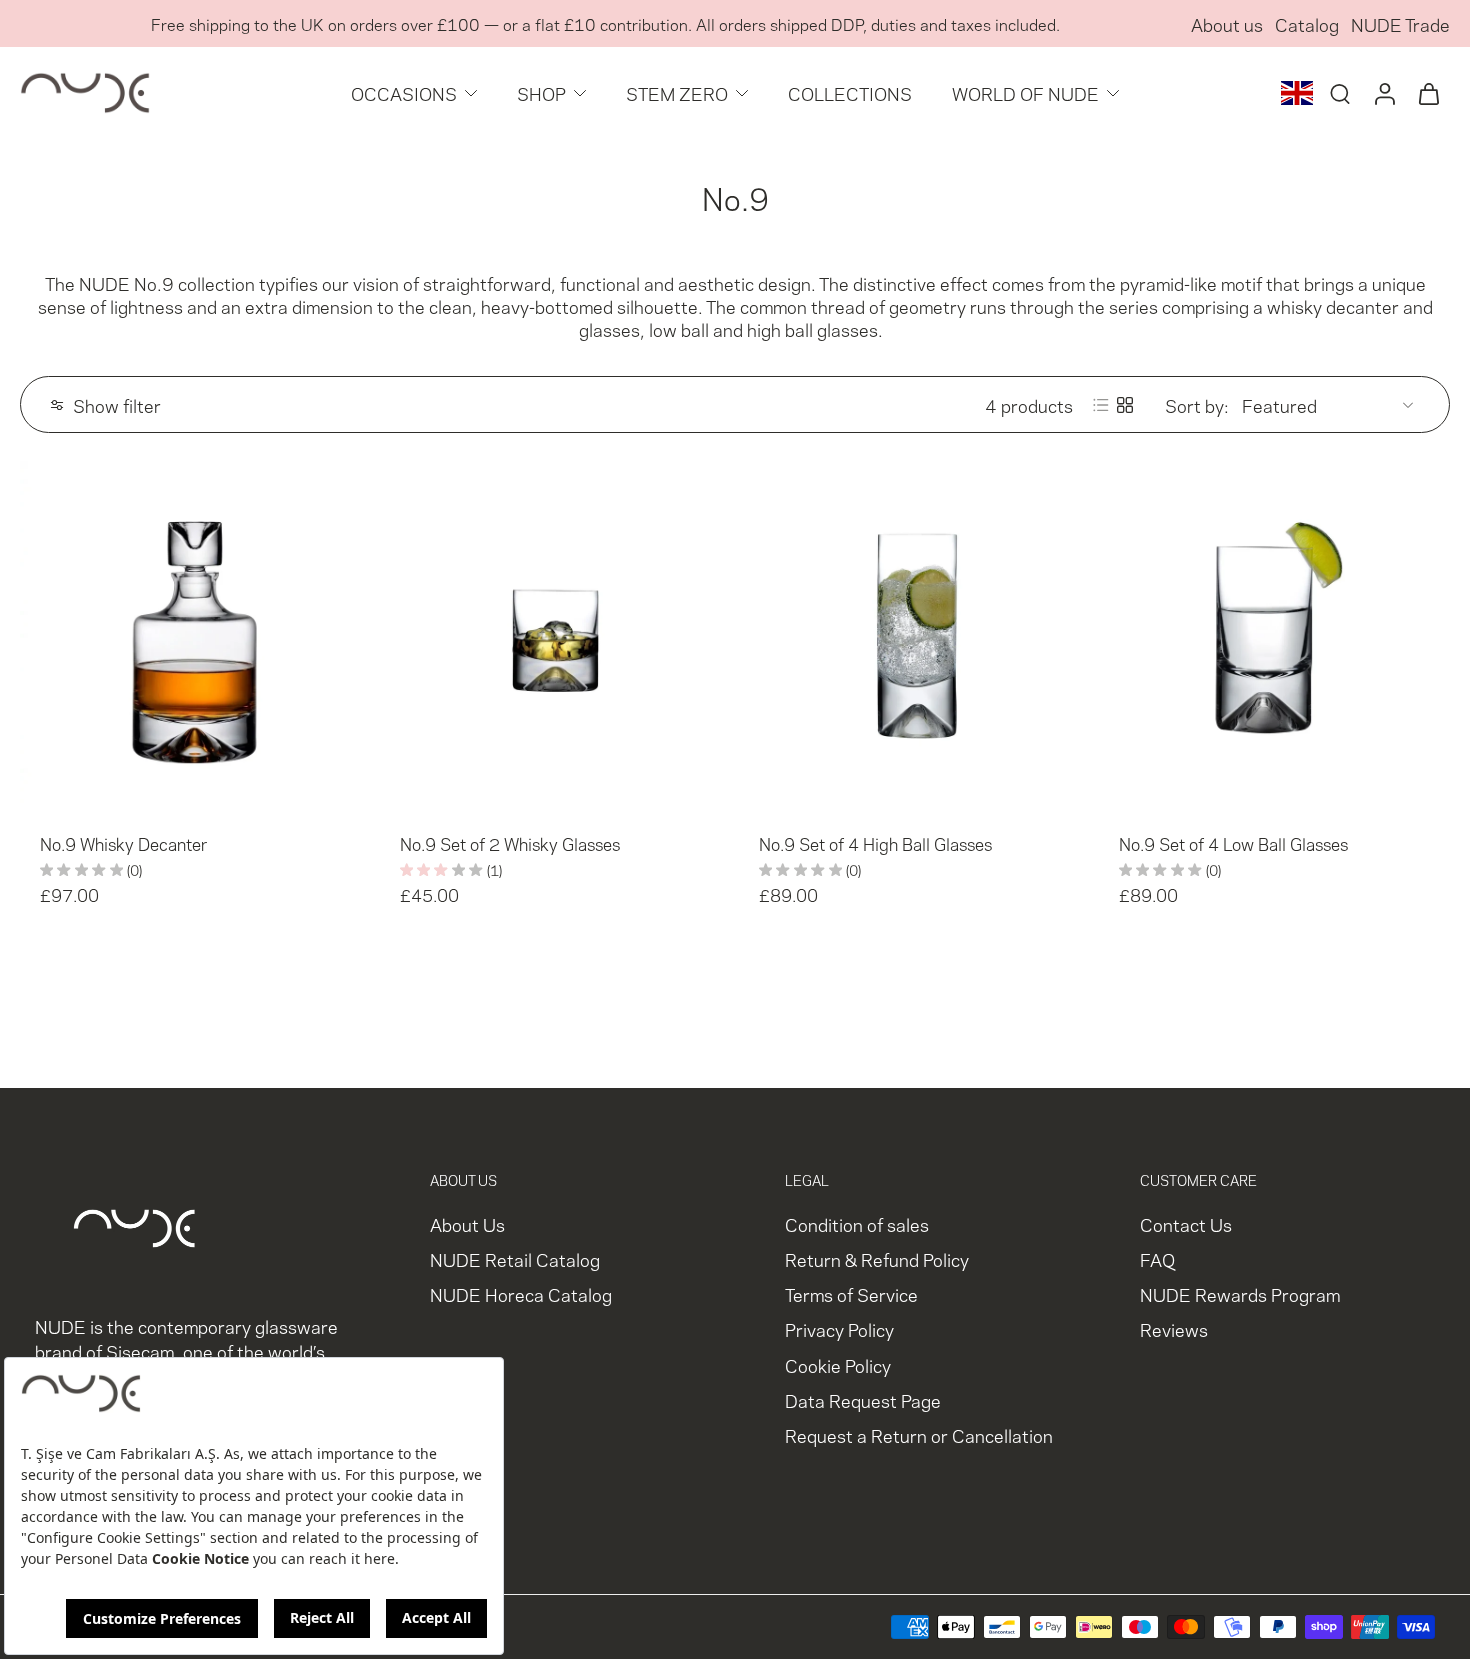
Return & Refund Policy (877, 1259)
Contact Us (1186, 1223)
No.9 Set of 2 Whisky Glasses (510, 843)
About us (1227, 23)
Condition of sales (857, 1223)
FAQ (1157, 1259)
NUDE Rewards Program (1240, 1294)
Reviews (1174, 1329)
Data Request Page (863, 1399)
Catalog (1307, 23)
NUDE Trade (1400, 23)
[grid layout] (1125, 405)
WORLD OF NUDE (1025, 92)
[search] (1340, 93)
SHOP (541, 92)
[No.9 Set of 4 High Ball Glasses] (915, 637)
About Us (467, 1223)
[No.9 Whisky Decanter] (196, 637)
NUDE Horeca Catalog (521, 1294)
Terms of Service (851, 1294)
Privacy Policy (839, 1329)
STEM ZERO (677, 92)
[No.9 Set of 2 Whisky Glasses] (556, 637)
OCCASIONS (404, 92)
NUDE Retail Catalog (515, 1259)
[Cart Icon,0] (1428, 93)
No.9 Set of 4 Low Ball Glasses (1233, 843)
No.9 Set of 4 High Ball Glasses (875, 843)
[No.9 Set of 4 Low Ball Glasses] (1275, 637)
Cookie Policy (838, 1364)
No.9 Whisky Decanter (123, 843)
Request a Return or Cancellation (919, 1434)
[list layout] (1101, 405)
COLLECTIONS (850, 92)
